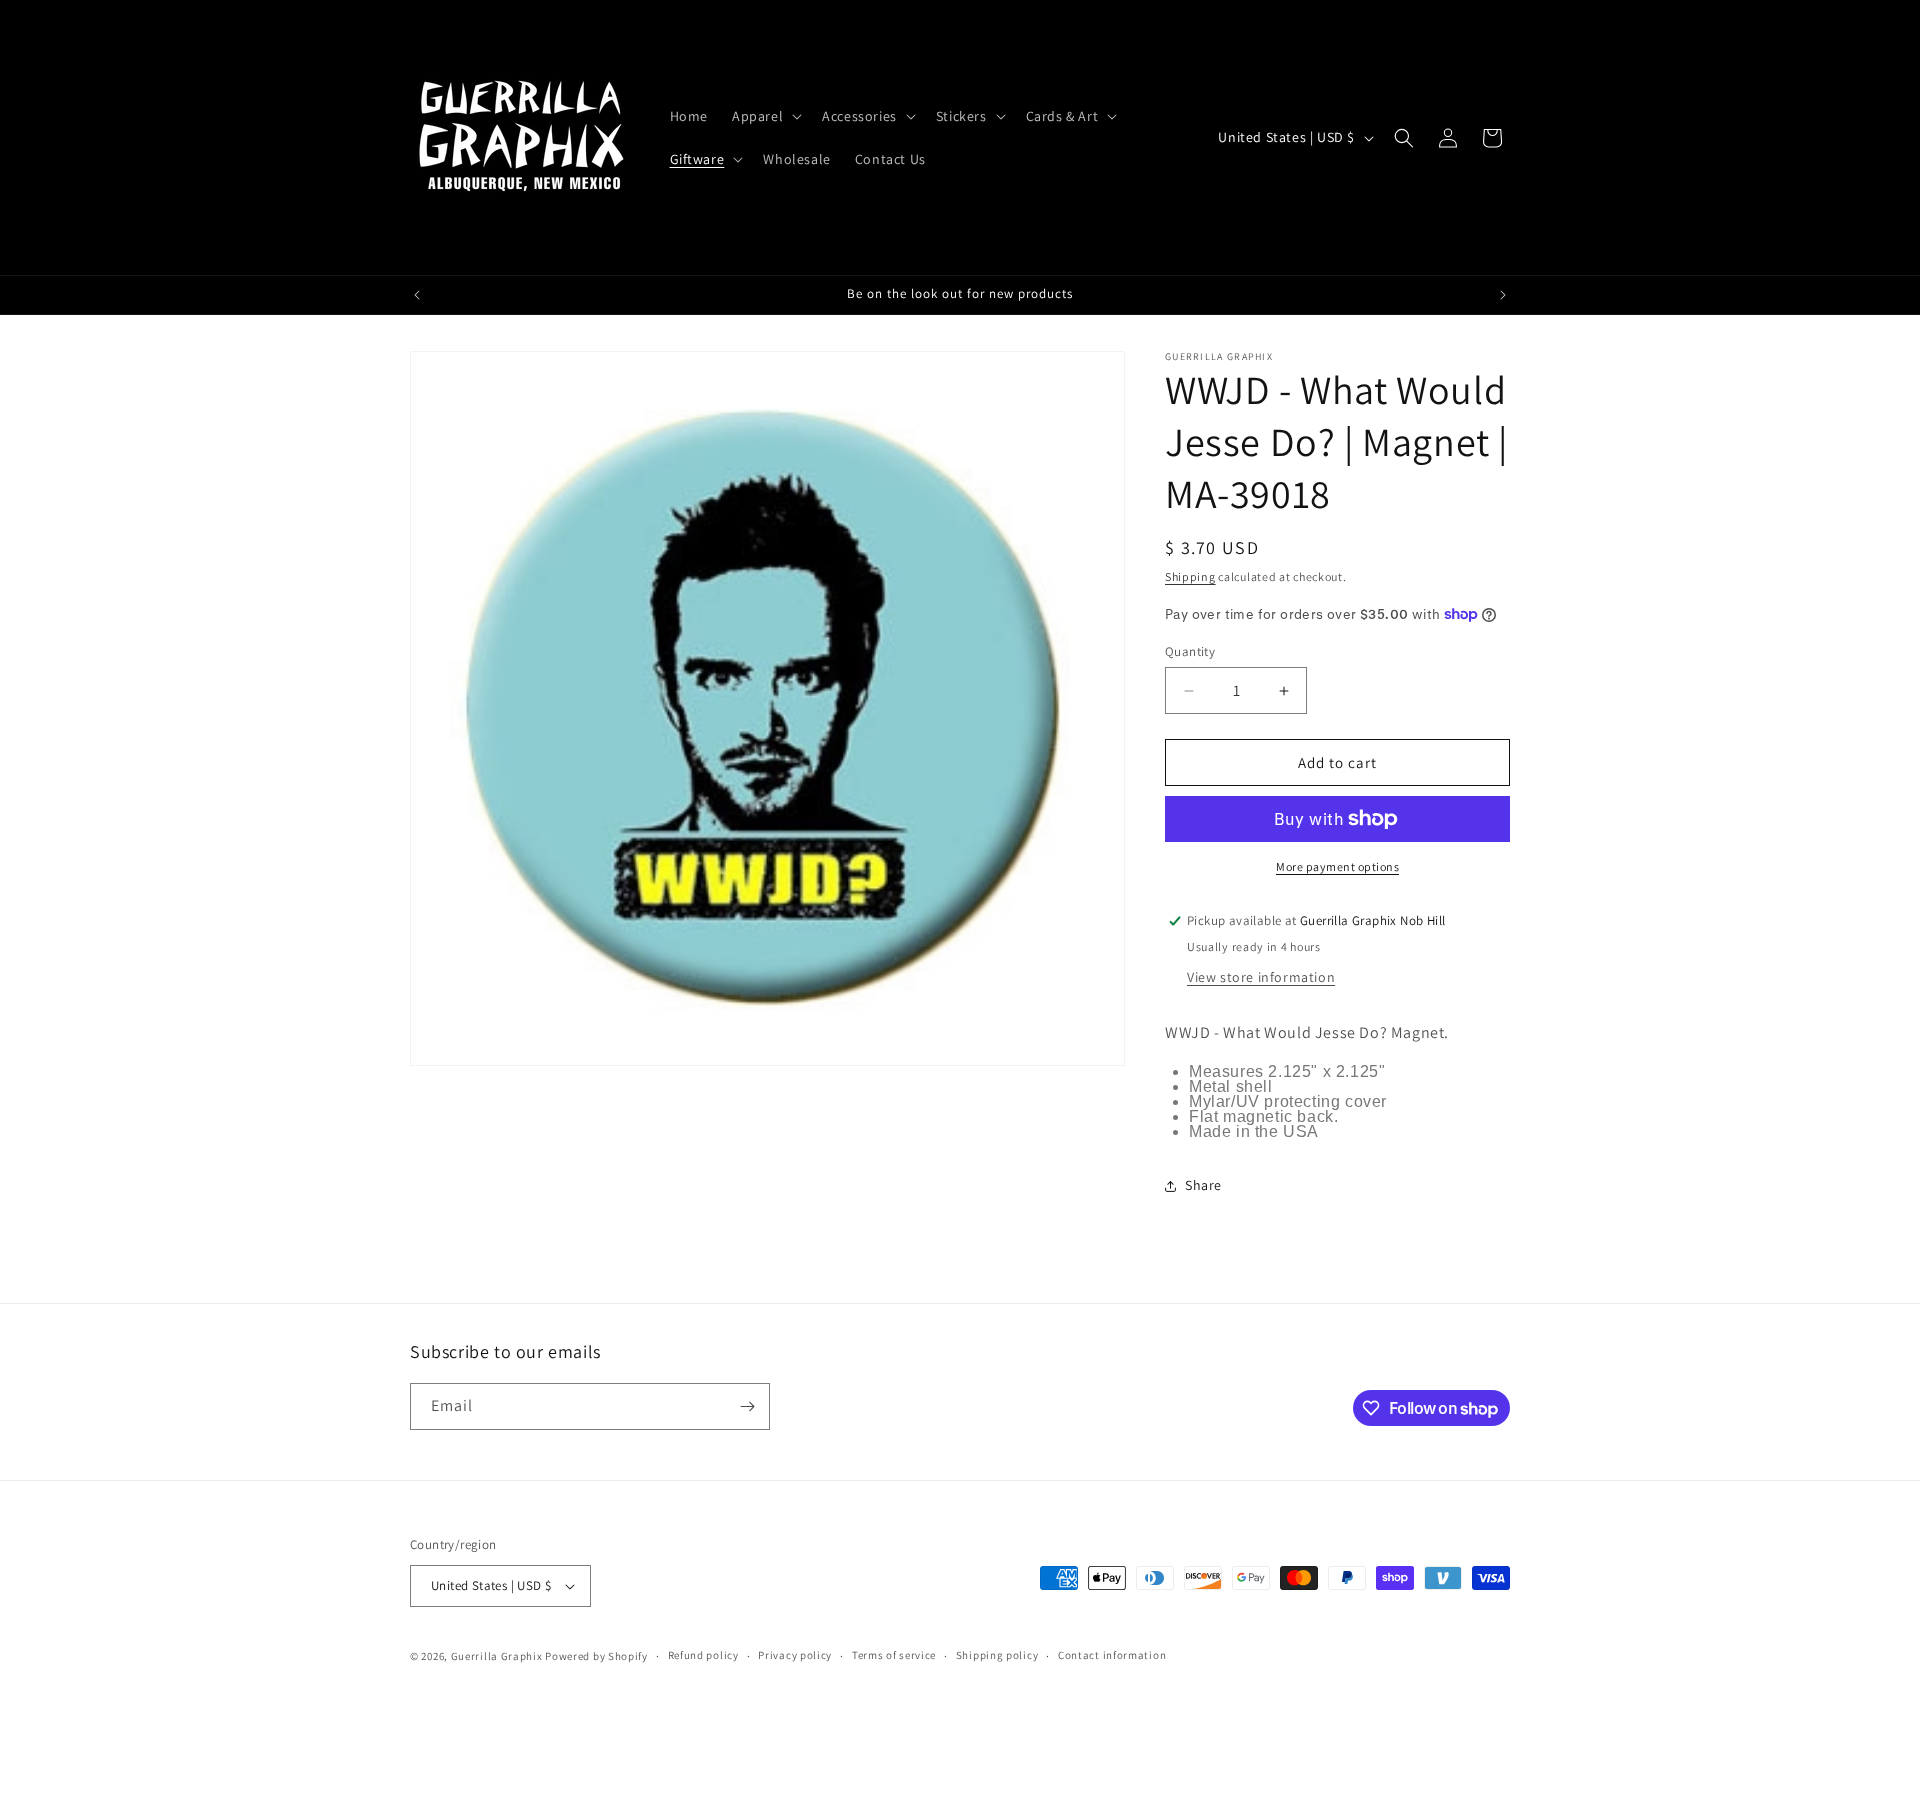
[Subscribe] (747, 1406)
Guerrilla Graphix (497, 1656)
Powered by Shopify (596, 1656)
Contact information (1112, 1655)
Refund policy (703, 1655)
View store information (1261, 977)
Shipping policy (997, 1655)
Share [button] (1203, 1185)
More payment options (1337, 866)
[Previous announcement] (417, 295)
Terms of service (894, 1655)
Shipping (1190, 576)
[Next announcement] (1503, 295)
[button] (765, 116)
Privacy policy (795, 1655)
